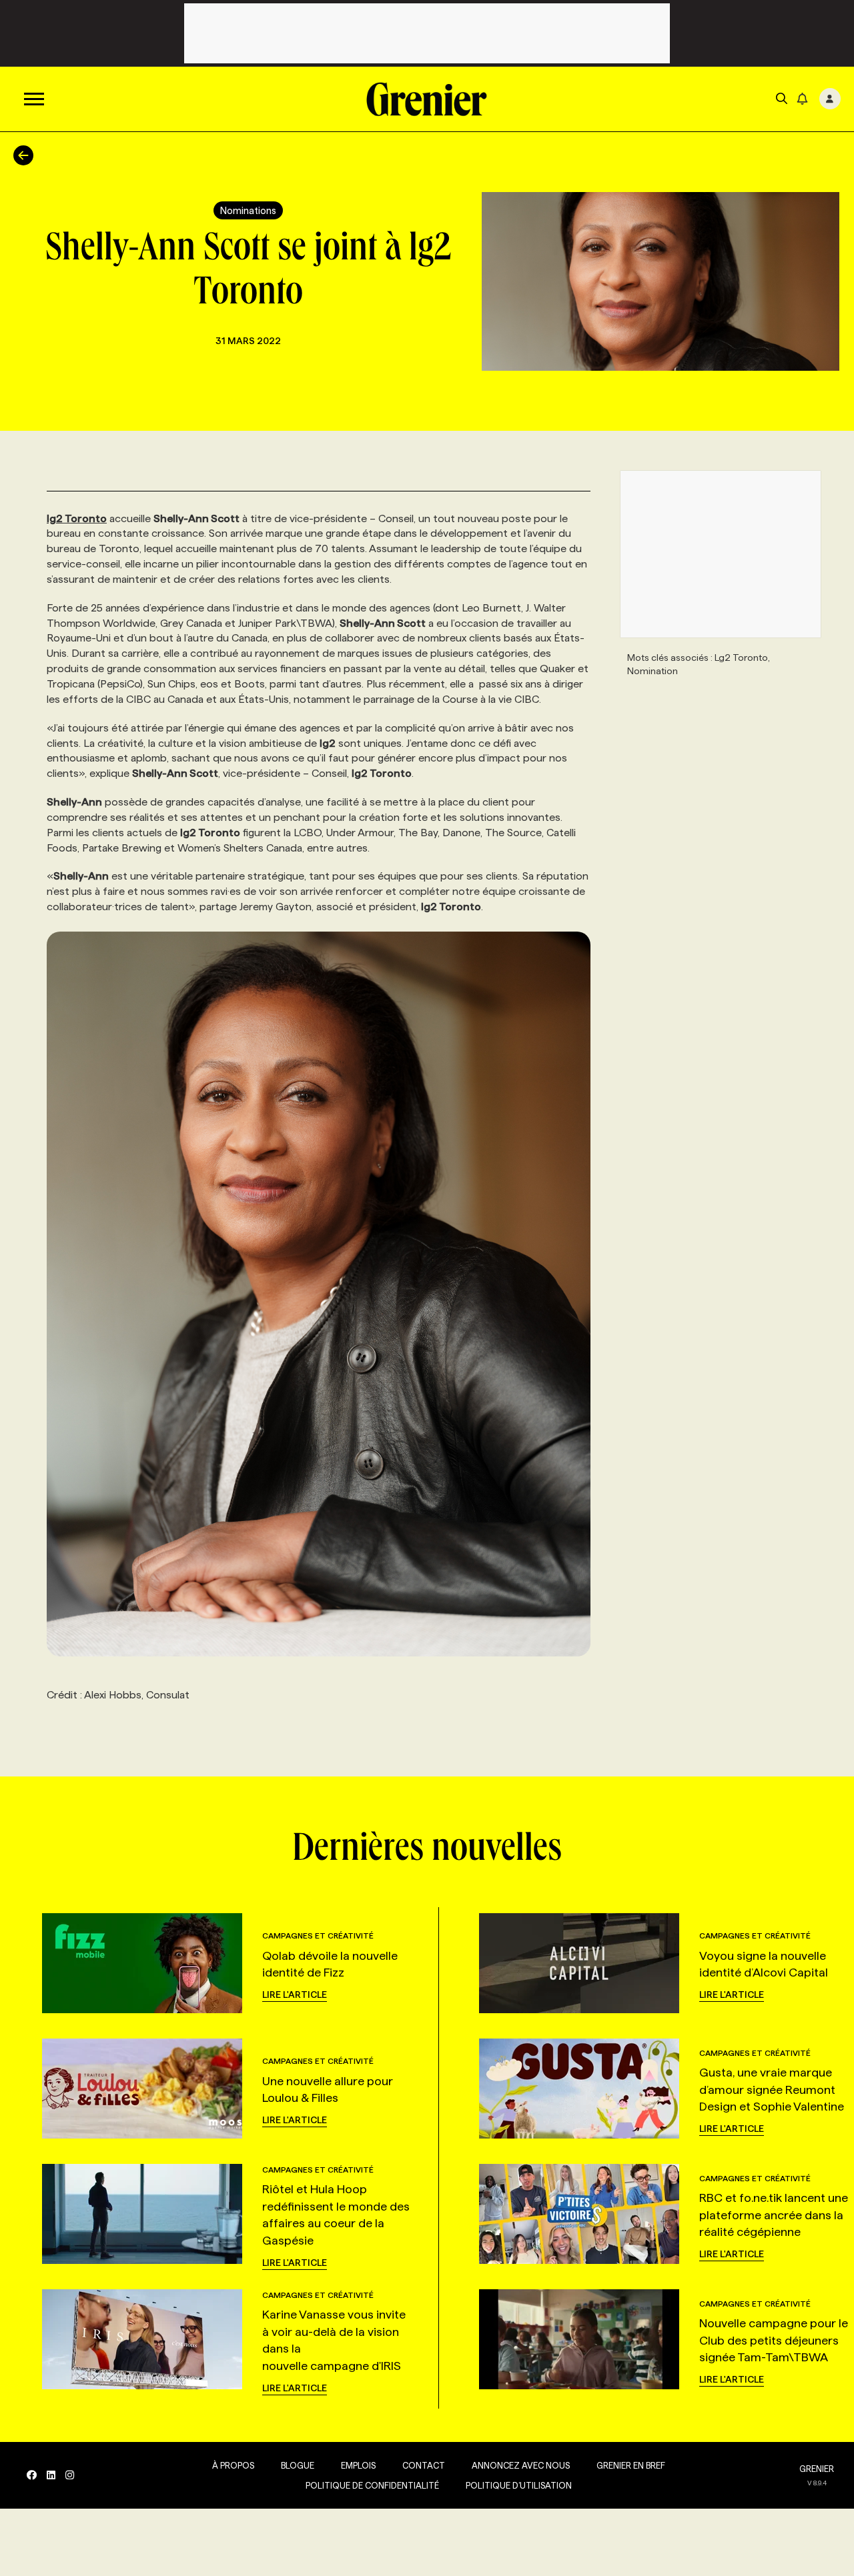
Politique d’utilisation (519, 2485)
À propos (233, 2465)
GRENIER (817, 2469)
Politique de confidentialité (372, 2485)
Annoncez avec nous (521, 2465)
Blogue (298, 2465)
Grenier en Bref (631, 2465)
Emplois (358, 2465)
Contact (424, 2465)
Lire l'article (295, 1995)
